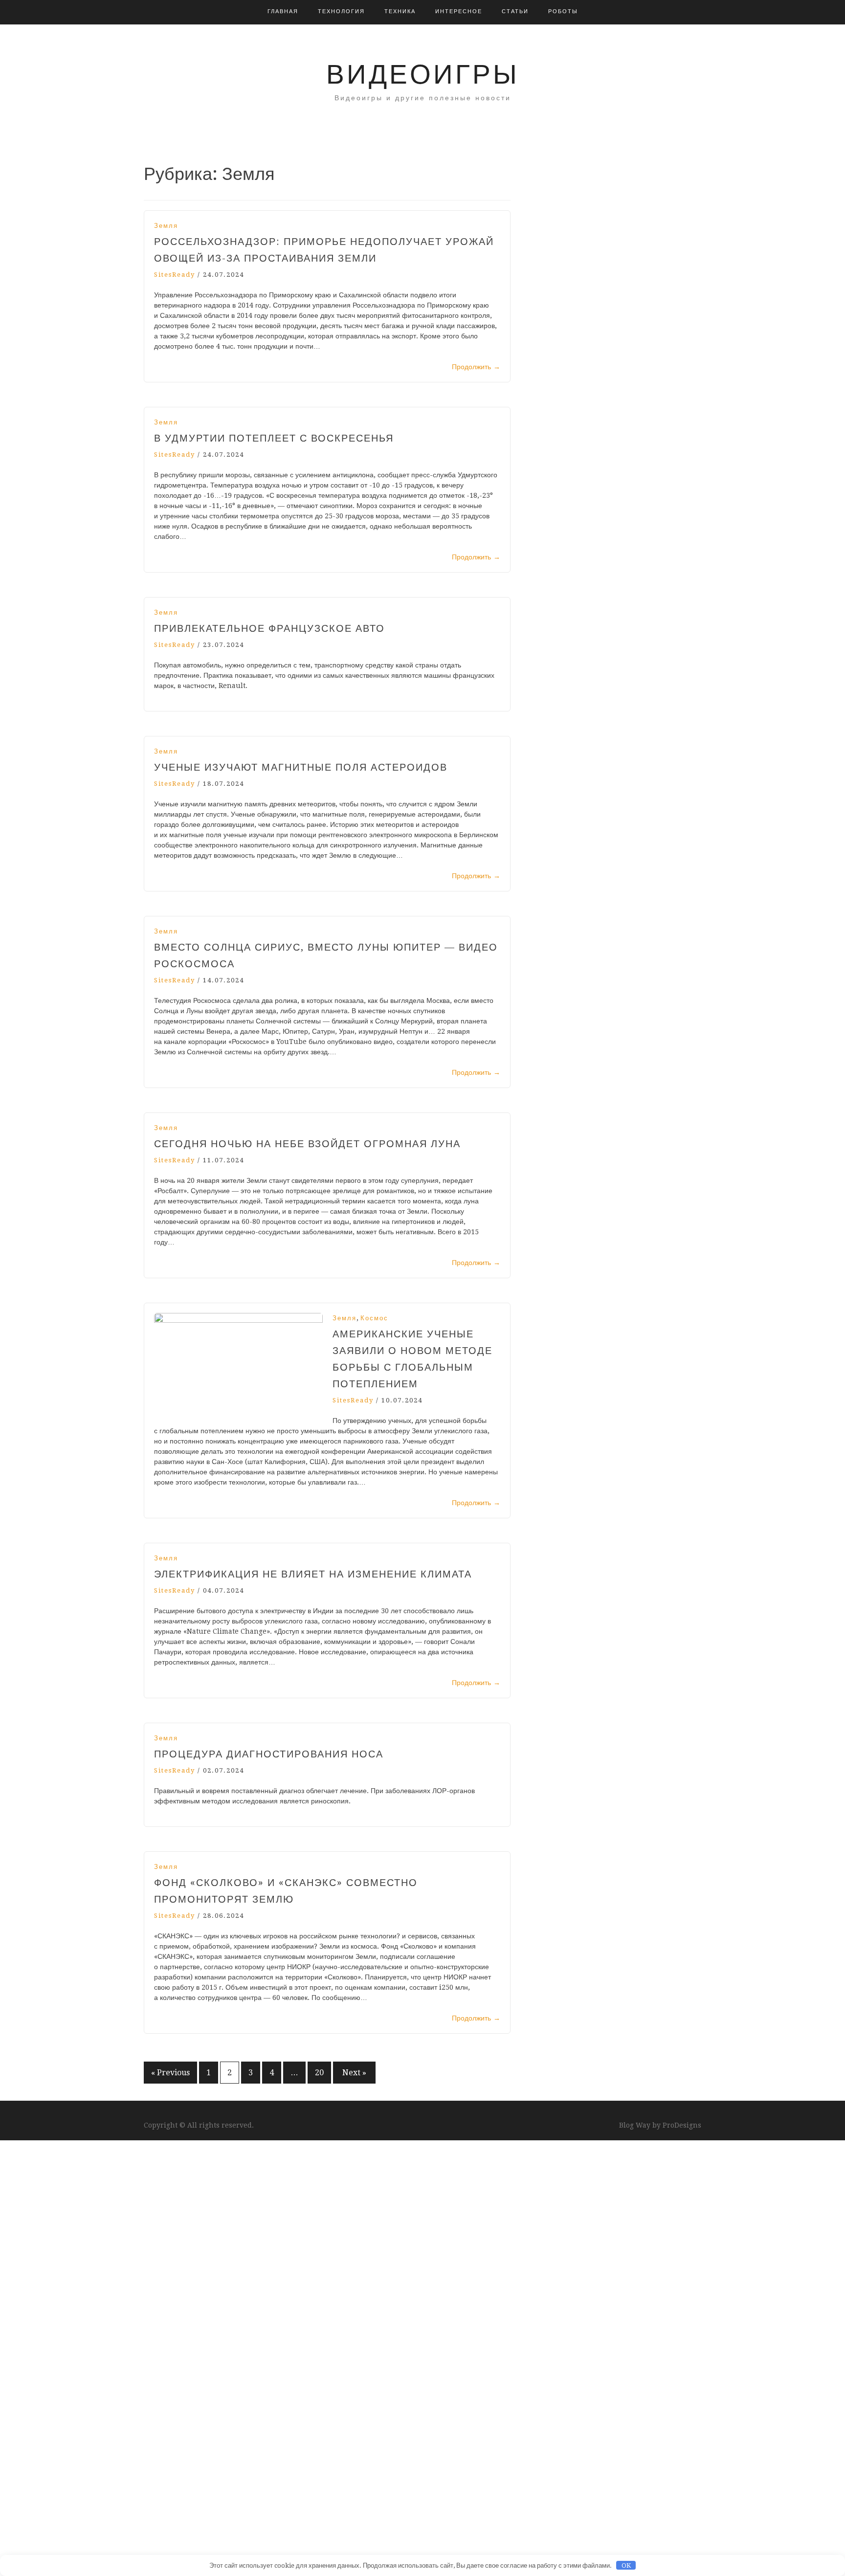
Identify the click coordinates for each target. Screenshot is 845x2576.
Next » (354, 2073)
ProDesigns (682, 2125)
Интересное (459, 11)
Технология (341, 11)
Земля (166, 226)
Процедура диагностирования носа (269, 1754)
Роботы (563, 11)
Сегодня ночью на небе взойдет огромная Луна (307, 1144)
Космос (374, 1318)
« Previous (170, 2073)
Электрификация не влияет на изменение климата (313, 1574)
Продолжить (476, 367)
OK (626, 2565)
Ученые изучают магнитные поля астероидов (301, 767)
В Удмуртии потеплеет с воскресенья (274, 438)
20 (319, 2073)
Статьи (515, 11)
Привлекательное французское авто (269, 628)
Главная (283, 11)
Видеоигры (423, 74)
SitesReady (175, 275)
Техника (400, 11)
